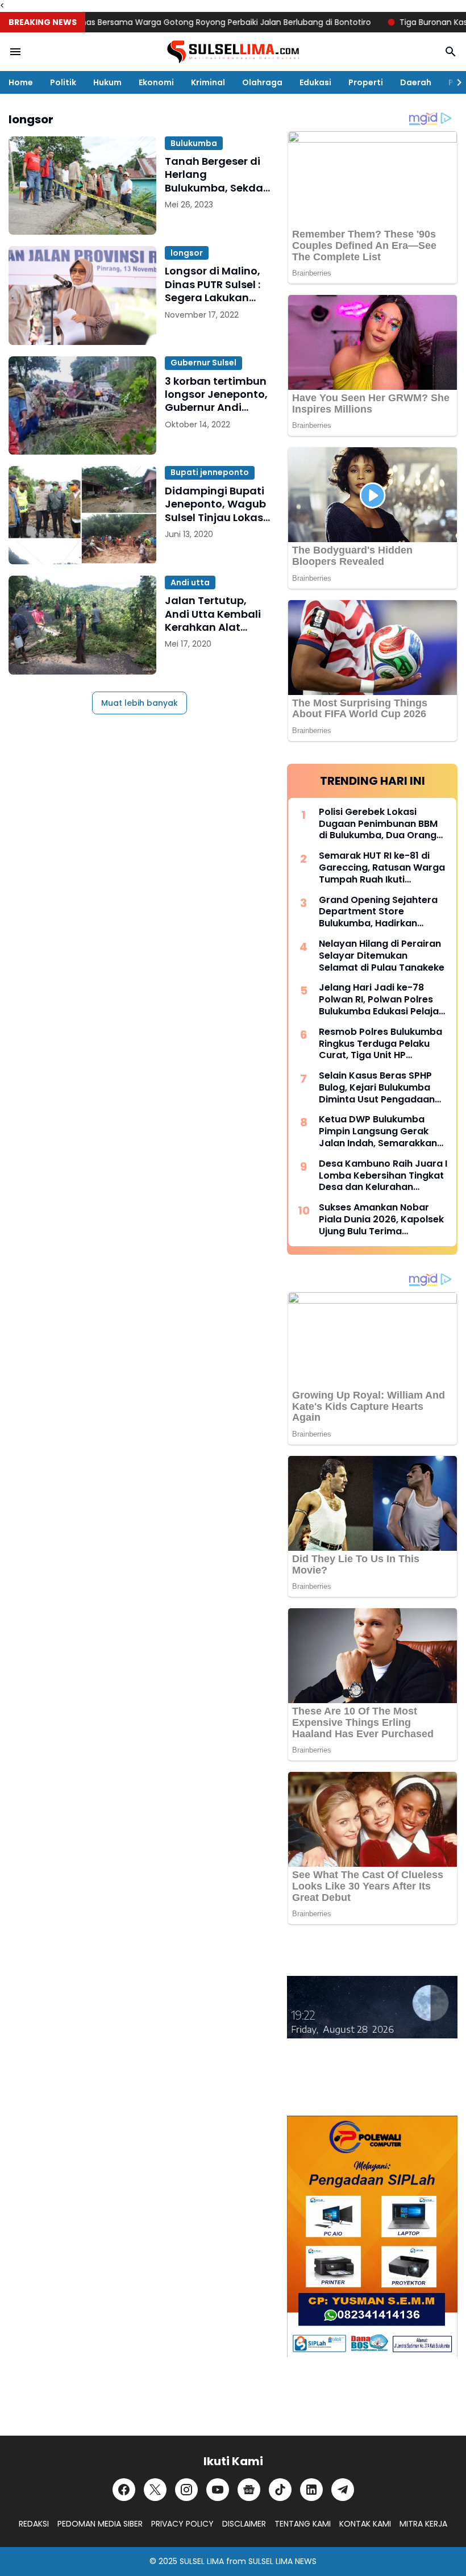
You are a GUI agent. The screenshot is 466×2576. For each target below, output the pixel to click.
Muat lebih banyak (140, 703)
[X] (155, 2490)
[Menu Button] (15, 52)
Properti (366, 82)
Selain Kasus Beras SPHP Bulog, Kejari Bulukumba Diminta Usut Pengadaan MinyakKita (377, 1088)
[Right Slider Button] (455, 82)
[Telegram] (343, 2490)
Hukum (107, 82)
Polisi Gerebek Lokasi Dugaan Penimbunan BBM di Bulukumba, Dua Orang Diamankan (378, 824)
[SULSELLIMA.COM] (233, 52)
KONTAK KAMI (365, 2524)
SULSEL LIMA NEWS (282, 2561)
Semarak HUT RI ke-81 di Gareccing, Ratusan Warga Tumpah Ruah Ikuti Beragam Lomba (382, 868)
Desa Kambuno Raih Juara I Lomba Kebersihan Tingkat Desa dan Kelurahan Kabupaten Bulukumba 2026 (383, 1176)
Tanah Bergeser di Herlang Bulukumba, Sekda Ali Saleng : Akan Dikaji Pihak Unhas (214, 174)
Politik (63, 82)
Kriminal (208, 82)
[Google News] (249, 2490)
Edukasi (315, 82)
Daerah (416, 82)
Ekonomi (156, 82)
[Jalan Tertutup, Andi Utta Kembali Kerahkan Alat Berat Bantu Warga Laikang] (82, 625)
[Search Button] (451, 52)
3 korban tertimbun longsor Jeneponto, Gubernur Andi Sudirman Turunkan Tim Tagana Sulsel (217, 394)
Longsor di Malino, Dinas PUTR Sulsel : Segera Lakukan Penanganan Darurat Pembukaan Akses (213, 284)
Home (21, 82)
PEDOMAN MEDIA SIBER (100, 2524)
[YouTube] (218, 2490)
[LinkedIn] (311, 2490)
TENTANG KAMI (303, 2524)
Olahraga (262, 82)
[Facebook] (124, 2490)
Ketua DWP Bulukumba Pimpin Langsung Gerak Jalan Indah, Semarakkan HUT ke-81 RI (378, 1131)
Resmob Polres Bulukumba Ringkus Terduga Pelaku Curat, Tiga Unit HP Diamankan (380, 1044)
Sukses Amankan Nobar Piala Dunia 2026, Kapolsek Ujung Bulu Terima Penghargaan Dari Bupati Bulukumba (381, 1220)
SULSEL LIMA (202, 2561)
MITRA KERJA (423, 2524)
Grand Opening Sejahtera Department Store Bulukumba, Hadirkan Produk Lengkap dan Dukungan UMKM (378, 912)
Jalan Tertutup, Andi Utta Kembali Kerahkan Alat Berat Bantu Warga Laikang (215, 614)
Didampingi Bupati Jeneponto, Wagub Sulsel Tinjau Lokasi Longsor (215, 504)
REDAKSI (34, 2524)
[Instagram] (186, 2490)
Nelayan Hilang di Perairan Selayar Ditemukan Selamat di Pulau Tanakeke (382, 956)
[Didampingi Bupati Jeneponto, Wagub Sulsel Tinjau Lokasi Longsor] (82, 515)
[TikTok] (280, 2490)
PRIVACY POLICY (182, 2524)
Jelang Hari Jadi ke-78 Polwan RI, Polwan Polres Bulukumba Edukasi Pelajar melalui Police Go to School (382, 1000)
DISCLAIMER (244, 2524)
